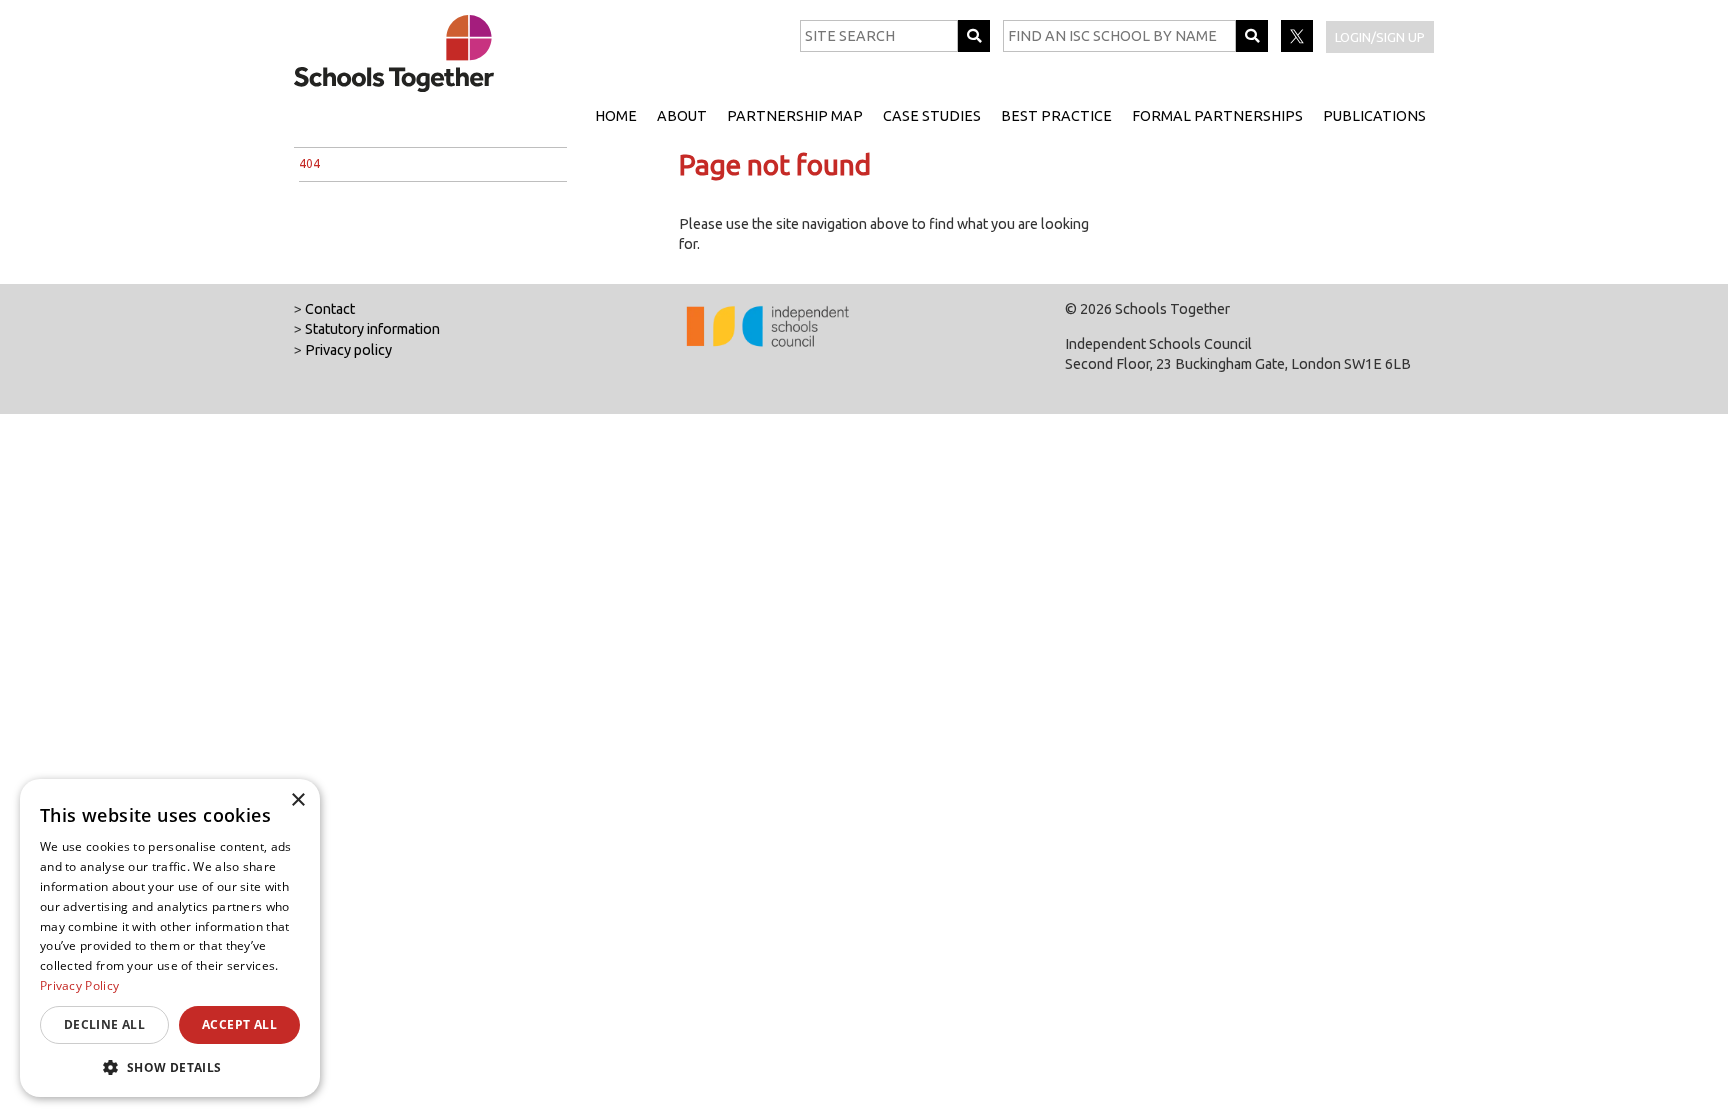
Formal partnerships (1217, 116)
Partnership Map (795, 116)
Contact (330, 309)
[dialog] (170, 938)
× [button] (297, 800)
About (682, 116)
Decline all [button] (104, 1024)
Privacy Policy (79, 985)
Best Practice (1056, 116)
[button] (170, 1067)
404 (309, 163)
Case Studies (932, 116)
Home (616, 116)
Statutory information (372, 329)
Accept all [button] (239, 1024)
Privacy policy (348, 350)
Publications (1374, 116)
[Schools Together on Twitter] (1298, 47)
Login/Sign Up (1380, 37)
